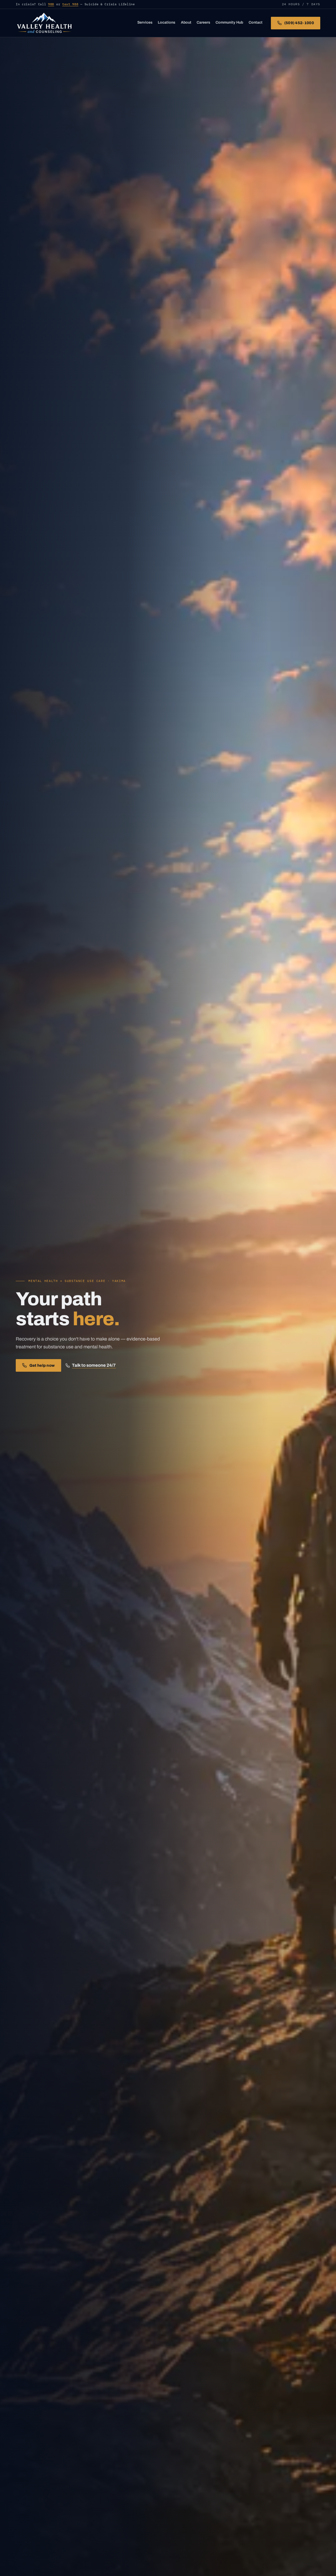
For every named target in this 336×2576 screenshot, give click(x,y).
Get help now (42, 1365)
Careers (203, 22)
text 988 (70, 4)
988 (51, 4)
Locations (167, 22)
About (186, 22)
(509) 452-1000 (299, 23)
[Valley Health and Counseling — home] (44, 23)
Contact (256, 22)
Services (145, 22)
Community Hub (229, 22)
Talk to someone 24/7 (94, 1365)
